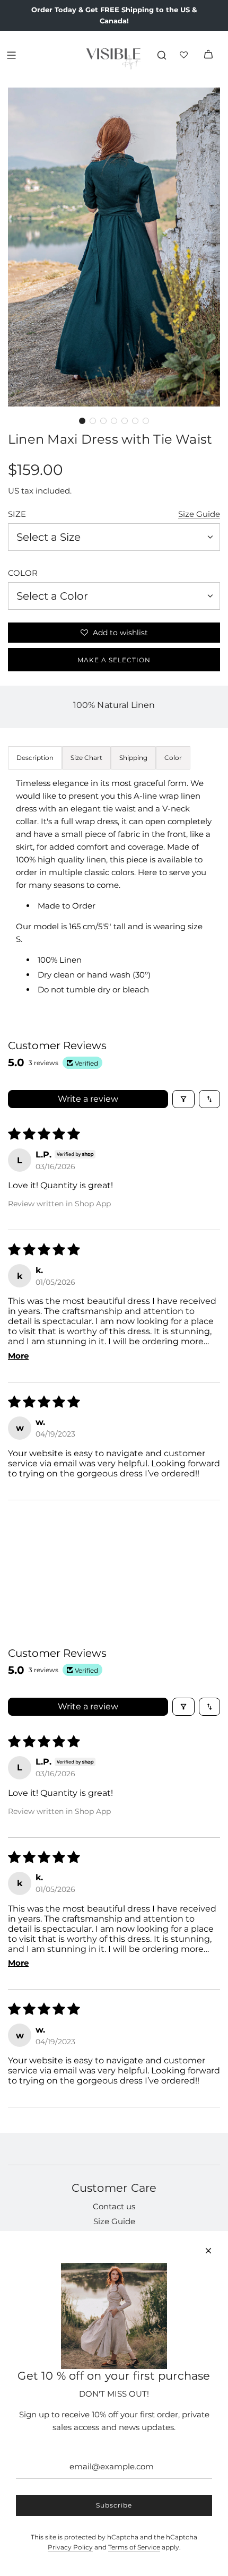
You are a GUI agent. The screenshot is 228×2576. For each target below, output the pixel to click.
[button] (82, 421)
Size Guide (199, 514)
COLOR (23, 573)
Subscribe (114, 2505)
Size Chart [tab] (86, 758)
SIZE (17, 514)
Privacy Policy (70, 2547)
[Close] (208, 2251)
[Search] (162, 55)
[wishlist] (185, 55)
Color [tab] (173, 758)
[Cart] (208, 55)
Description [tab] (35, 758)
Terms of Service (134, 2547)
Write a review (88, 1099)
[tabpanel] (114, 887)
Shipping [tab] (133, 758)
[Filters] (183, 1099)
